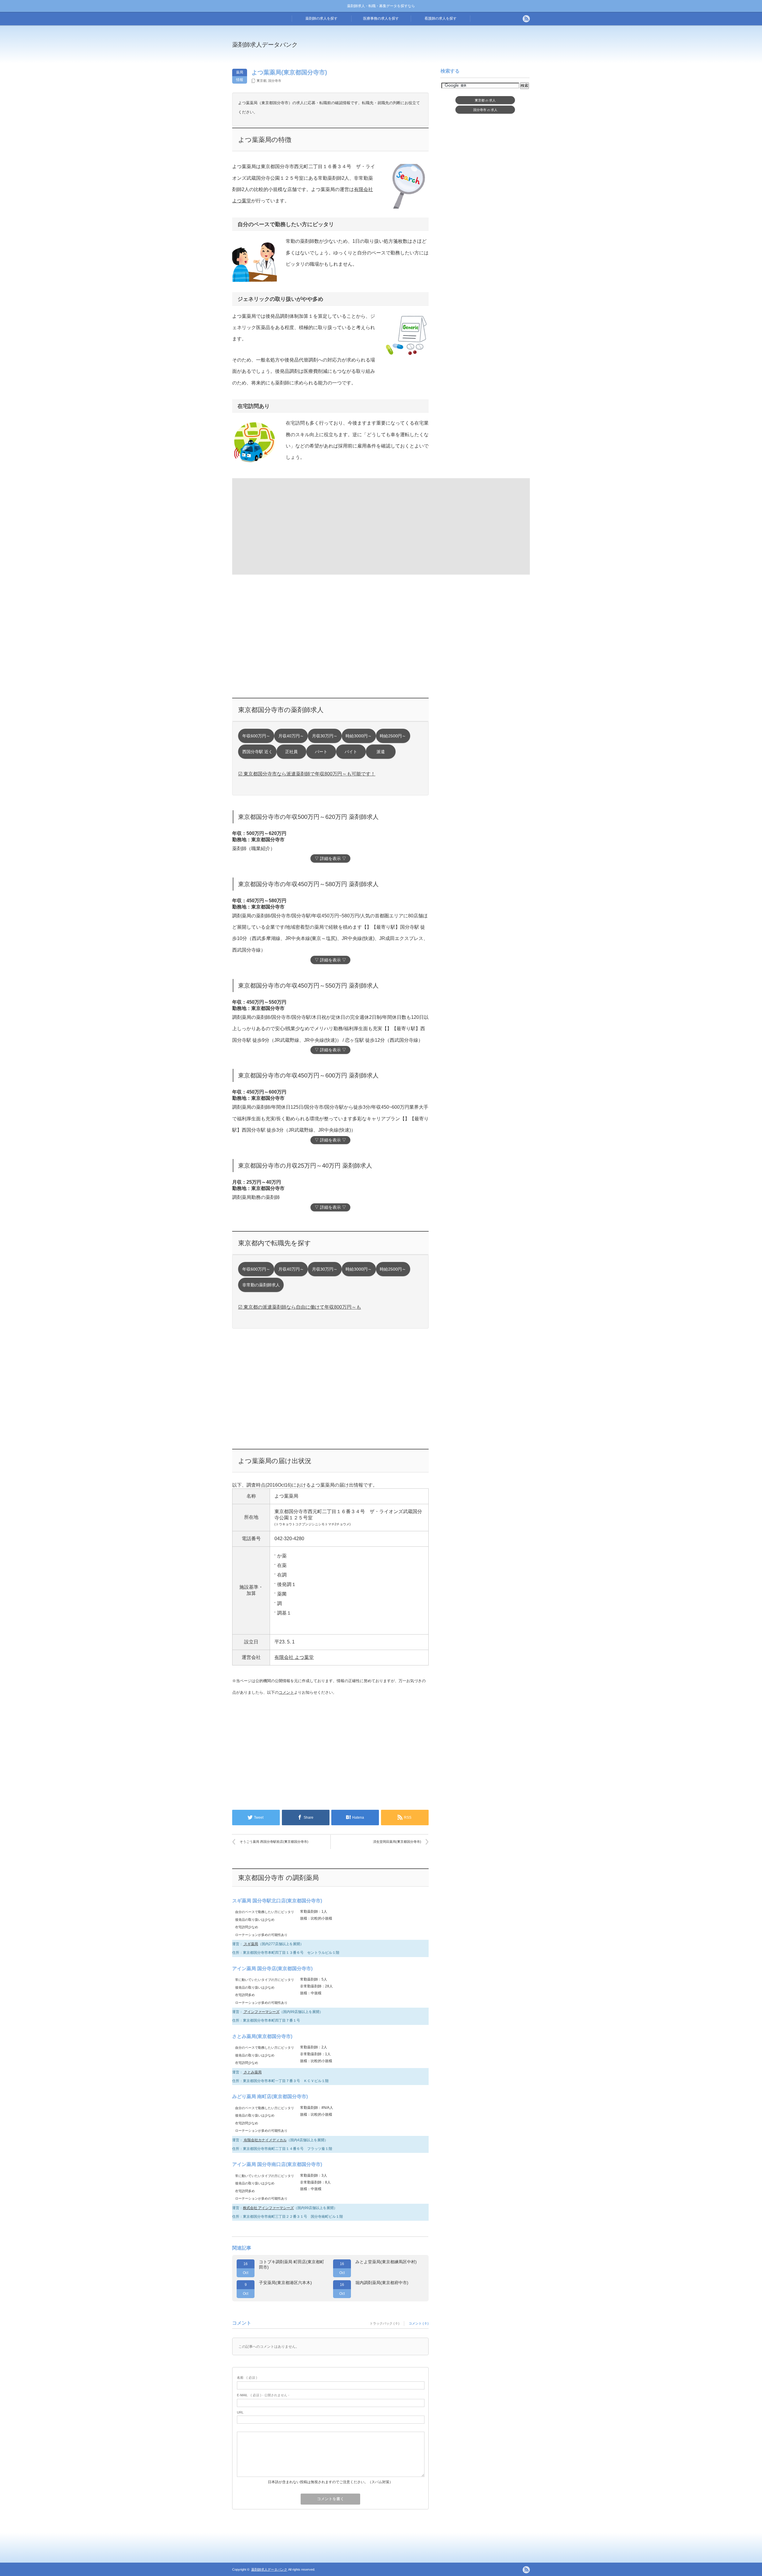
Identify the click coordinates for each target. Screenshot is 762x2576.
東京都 (261, 81)
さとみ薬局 (252, 2072)
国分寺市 (275, 81)
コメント (286, 1692)
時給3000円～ (359, 736)
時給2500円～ (393, 736)
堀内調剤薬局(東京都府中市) (382, 2283)
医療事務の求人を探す (381, 18)
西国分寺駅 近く (257, 752)
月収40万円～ (291, 736)
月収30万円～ (325, 736)
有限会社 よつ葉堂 (294, 1657)
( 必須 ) (247, 2378)
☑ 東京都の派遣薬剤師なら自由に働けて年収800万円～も (300, 1307)
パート (321, 752)
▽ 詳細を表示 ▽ (330, 859)
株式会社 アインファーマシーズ (268, 2208)
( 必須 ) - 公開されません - (263, 2395)
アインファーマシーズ (261, 2012)
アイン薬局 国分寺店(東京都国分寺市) (272, 1969)
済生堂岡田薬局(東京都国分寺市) (397, 1842)
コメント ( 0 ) (419, 2323)
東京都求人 (485, 100)
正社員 (291, 752)
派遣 (381, 752)
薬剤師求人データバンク (265, 45)
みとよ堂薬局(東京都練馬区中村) (386, 2262)
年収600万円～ (256, 736)
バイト (351, 752)
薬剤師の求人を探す (321, 18)
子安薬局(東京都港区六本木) (285, 2283)
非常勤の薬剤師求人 (261, 1285)
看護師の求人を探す (441, 18)
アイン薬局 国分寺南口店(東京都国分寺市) (277, 2164)
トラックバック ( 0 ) (385, 2323)
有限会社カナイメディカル (265, 2140)
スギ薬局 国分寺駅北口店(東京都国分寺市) (277, 1901)
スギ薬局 (250, 1944)
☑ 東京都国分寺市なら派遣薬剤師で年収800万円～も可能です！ (307, 774)
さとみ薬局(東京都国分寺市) (262, 2036)
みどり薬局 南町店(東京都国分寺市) (270, 2096)
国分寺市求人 (485, 110)
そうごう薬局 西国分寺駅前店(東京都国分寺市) (274, 1842)
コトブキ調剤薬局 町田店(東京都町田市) (292, 2264)
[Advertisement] (430, 49)
